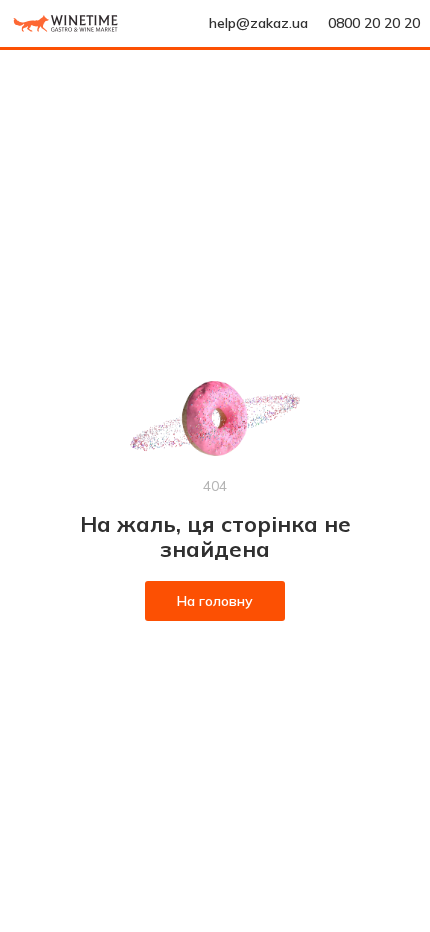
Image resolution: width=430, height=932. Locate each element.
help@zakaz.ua (258, 23)
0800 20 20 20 (374, 23)
